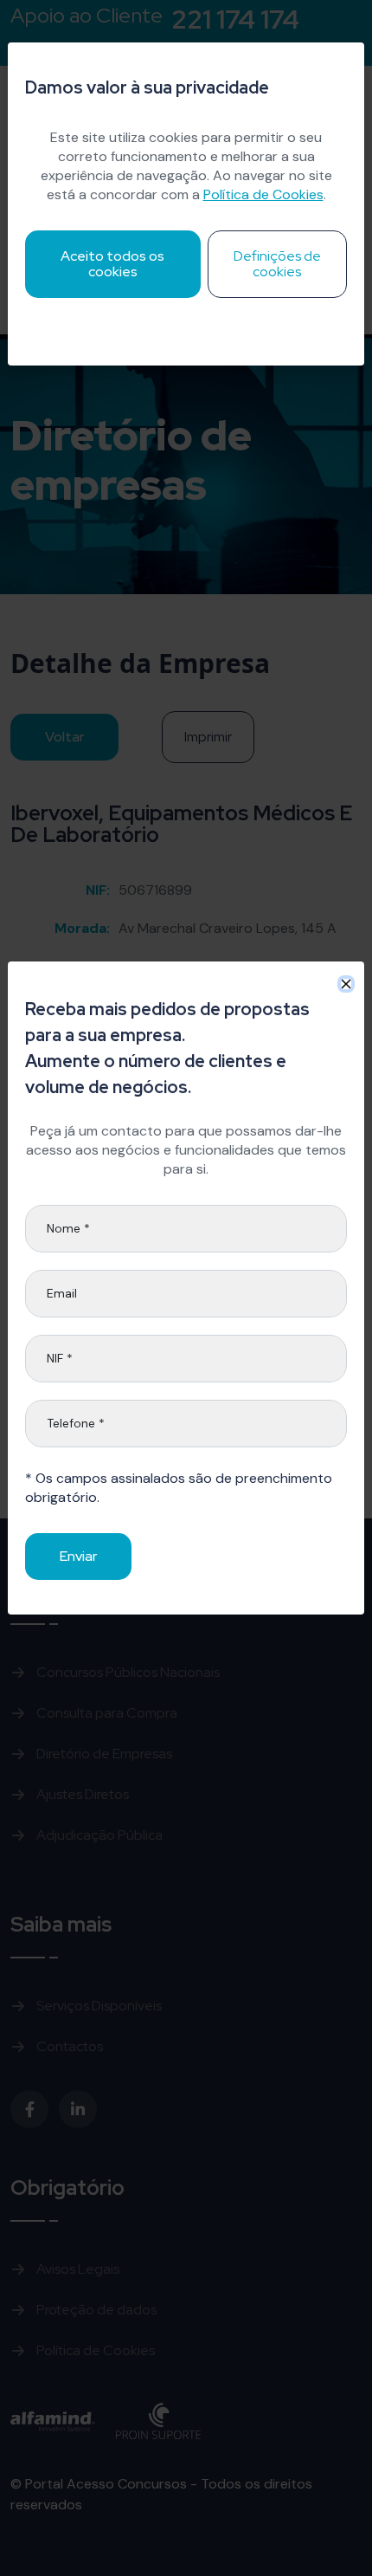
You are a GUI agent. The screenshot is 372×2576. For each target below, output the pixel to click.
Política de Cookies (263, 194)
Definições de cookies (277, 264)
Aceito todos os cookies (112, 264)
